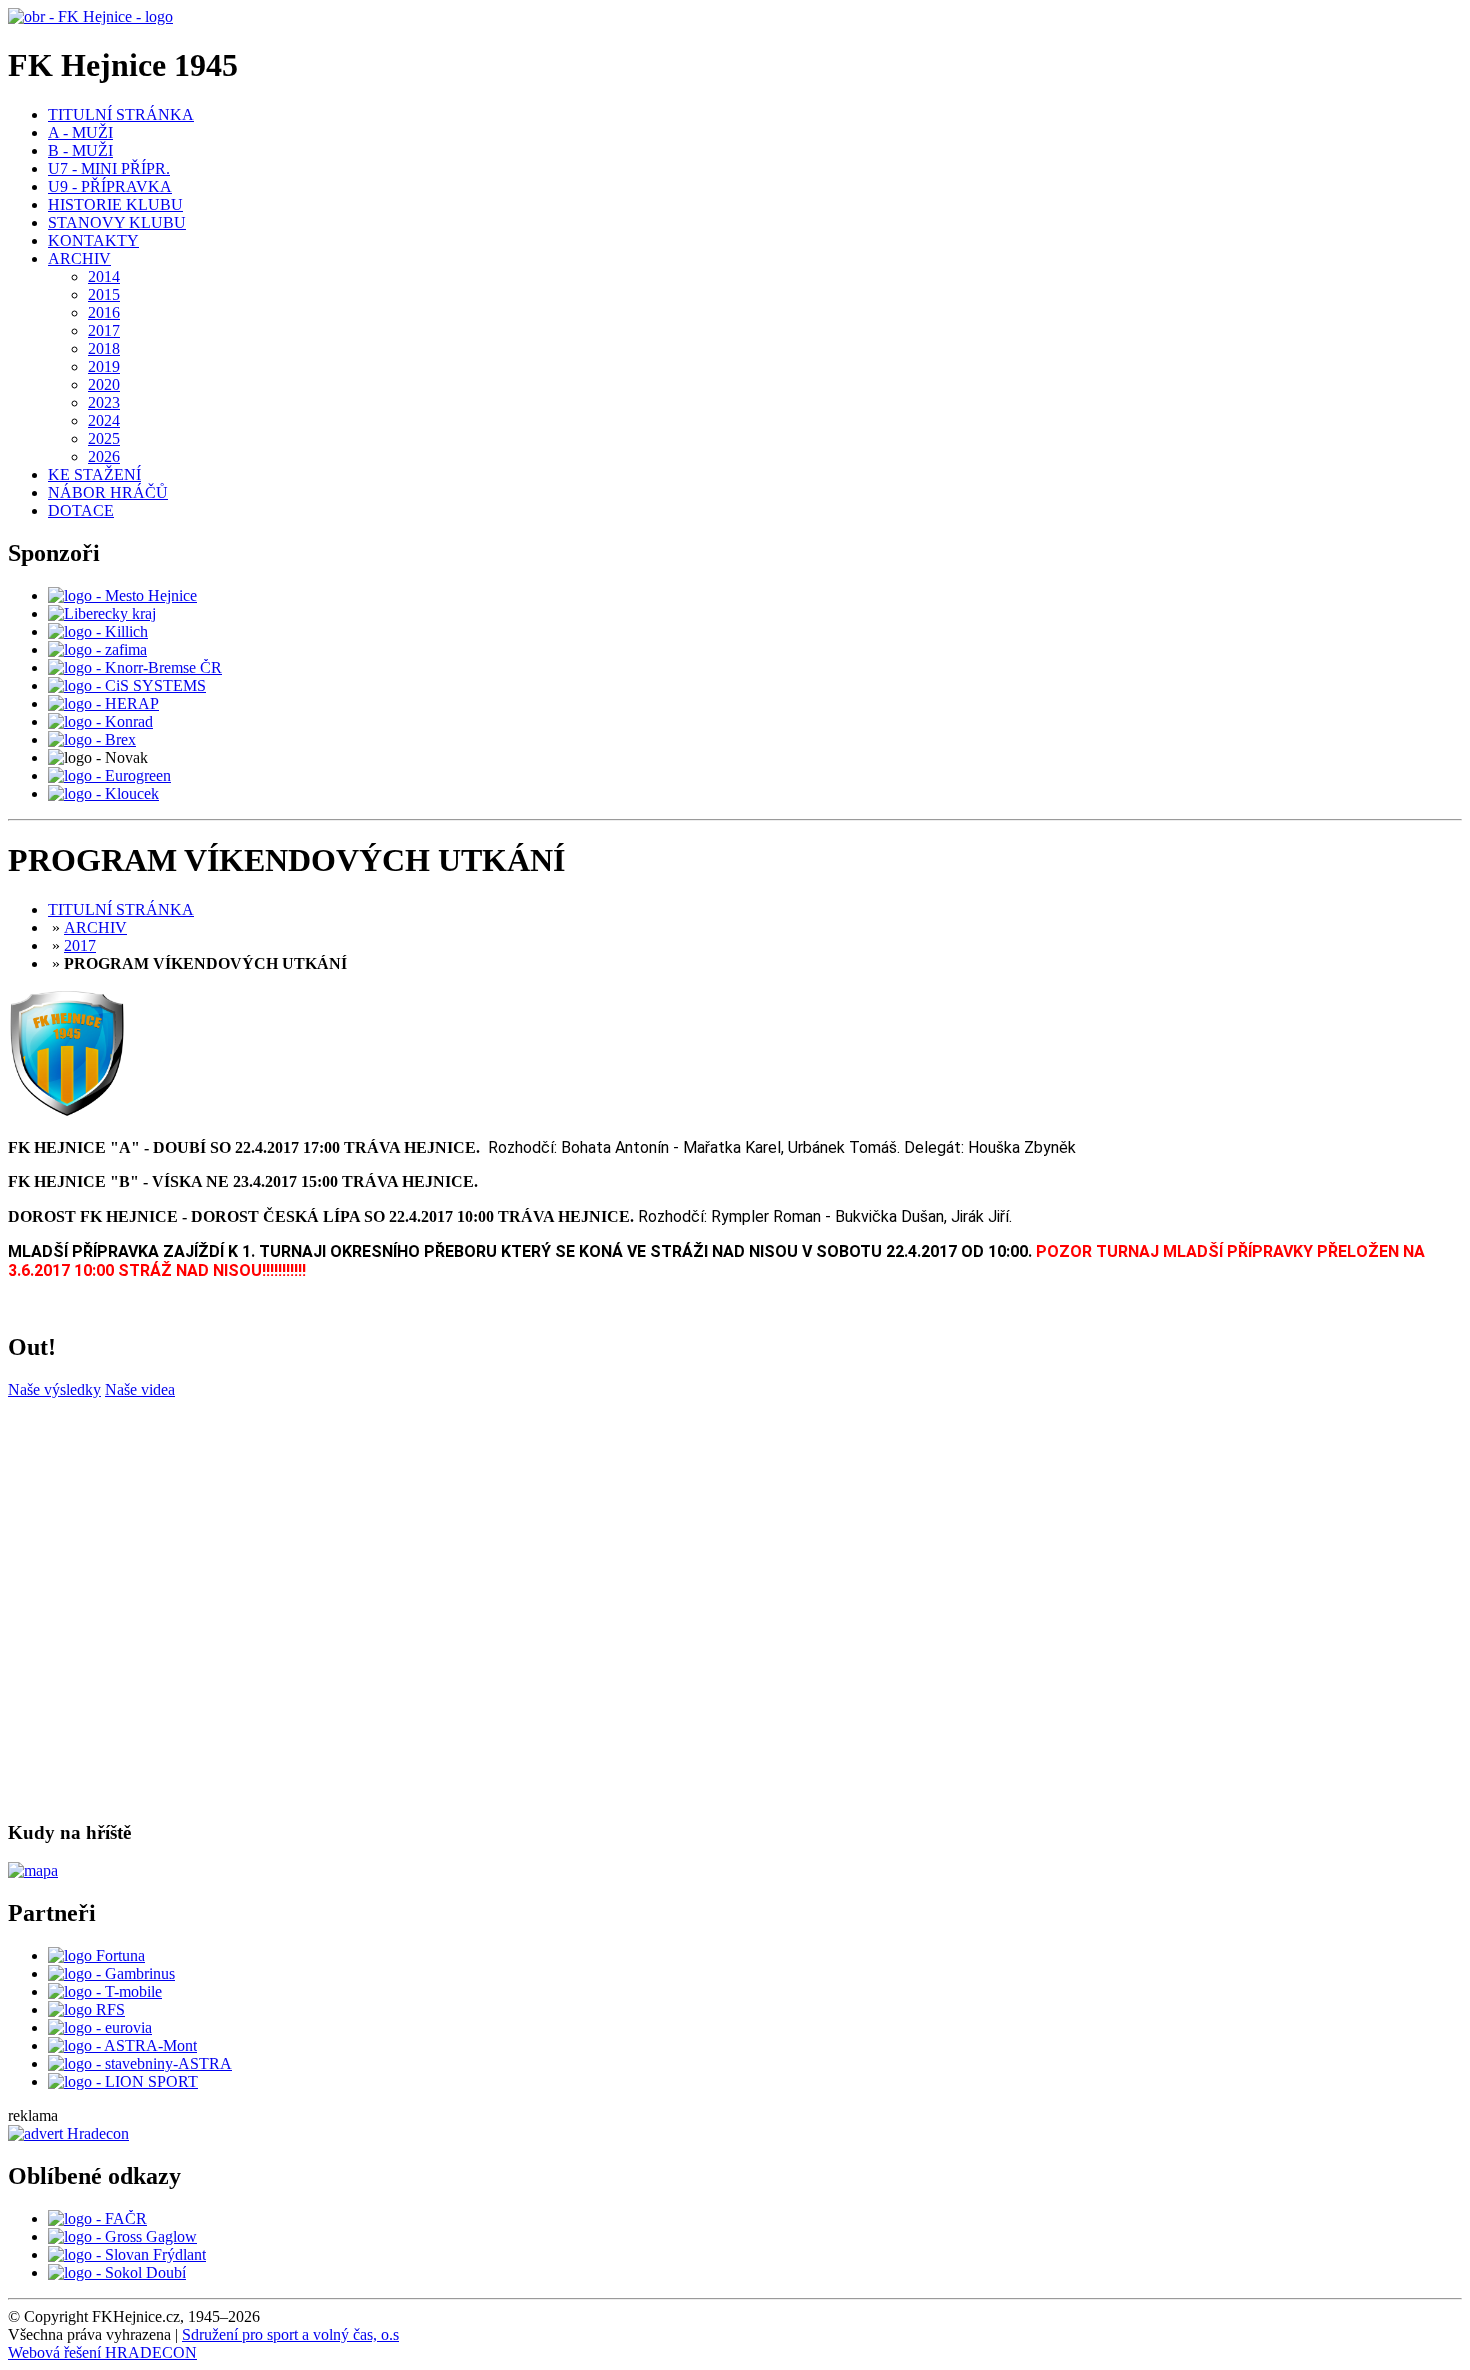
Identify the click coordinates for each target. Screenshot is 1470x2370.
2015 (104, 294)
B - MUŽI (80, 150)
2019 (104, 366)
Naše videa (140, 1389)
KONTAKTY (93, 240)
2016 (104, 312)
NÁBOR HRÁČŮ (108, 492)
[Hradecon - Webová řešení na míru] (68, 2133)
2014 (104, 276)
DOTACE (81, 510)
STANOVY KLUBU (117, 222)
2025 (104, 438)
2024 (104, 420)
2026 (104, 456)
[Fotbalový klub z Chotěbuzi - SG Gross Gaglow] (122, 2236)
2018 (104, 348)
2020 (104, 384)
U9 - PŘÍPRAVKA (110, 186)
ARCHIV (79, 258)
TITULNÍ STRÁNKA (121, 114)
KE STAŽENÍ (94, 474)
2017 (104, 330)
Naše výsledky (54, 1389)
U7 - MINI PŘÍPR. (109, 168)
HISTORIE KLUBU (115, 204)
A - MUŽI (80, 132)
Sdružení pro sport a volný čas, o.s (290, 2334)
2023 (104, 402)
